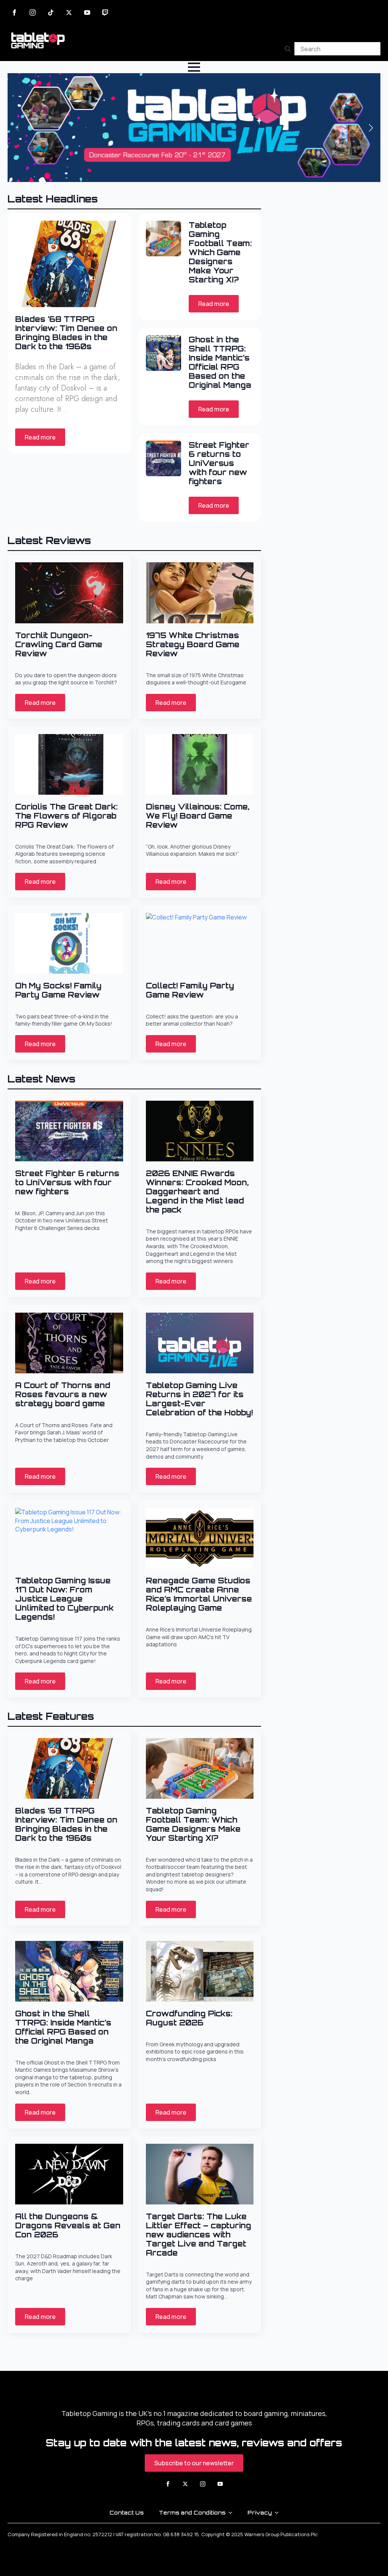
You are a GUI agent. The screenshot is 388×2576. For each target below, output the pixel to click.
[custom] (51, 13)
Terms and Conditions (192, 2512)
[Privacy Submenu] (279, 2513)
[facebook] (14, 13)
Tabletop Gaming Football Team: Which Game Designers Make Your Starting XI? (220, 253)
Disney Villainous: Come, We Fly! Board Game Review (198, 816)
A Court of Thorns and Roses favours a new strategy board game (63, 1395)
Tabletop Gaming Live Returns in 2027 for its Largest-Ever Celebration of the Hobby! (199, 1399)
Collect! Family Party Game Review (190, 990)
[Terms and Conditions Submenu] (233, 2513)
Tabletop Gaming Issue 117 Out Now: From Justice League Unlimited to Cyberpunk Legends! (64, 1599)
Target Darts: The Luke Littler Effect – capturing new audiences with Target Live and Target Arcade (199, 2235)
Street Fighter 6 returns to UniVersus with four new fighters (219, 463)
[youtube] (87, 13)
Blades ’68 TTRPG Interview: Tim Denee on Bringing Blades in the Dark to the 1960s (66, 333)
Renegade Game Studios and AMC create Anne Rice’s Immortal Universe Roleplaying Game (199, 1594)
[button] (371, 128)
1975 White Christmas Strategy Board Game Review (193, 645)
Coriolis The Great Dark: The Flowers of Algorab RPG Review (66, 816)
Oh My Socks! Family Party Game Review (58, 990)
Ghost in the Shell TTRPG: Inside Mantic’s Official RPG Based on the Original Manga (220, 362)
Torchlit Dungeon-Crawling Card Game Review (59, 645)
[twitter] (69, 13)
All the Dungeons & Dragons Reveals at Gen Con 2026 (68, 2226)
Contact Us (127, 2512)
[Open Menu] (194, 67)
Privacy (260, 2512)
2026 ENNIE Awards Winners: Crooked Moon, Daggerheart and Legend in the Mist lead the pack (197, 1192)
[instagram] (33, 13)
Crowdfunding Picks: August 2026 (189, 2018)
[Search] (288, 49)
